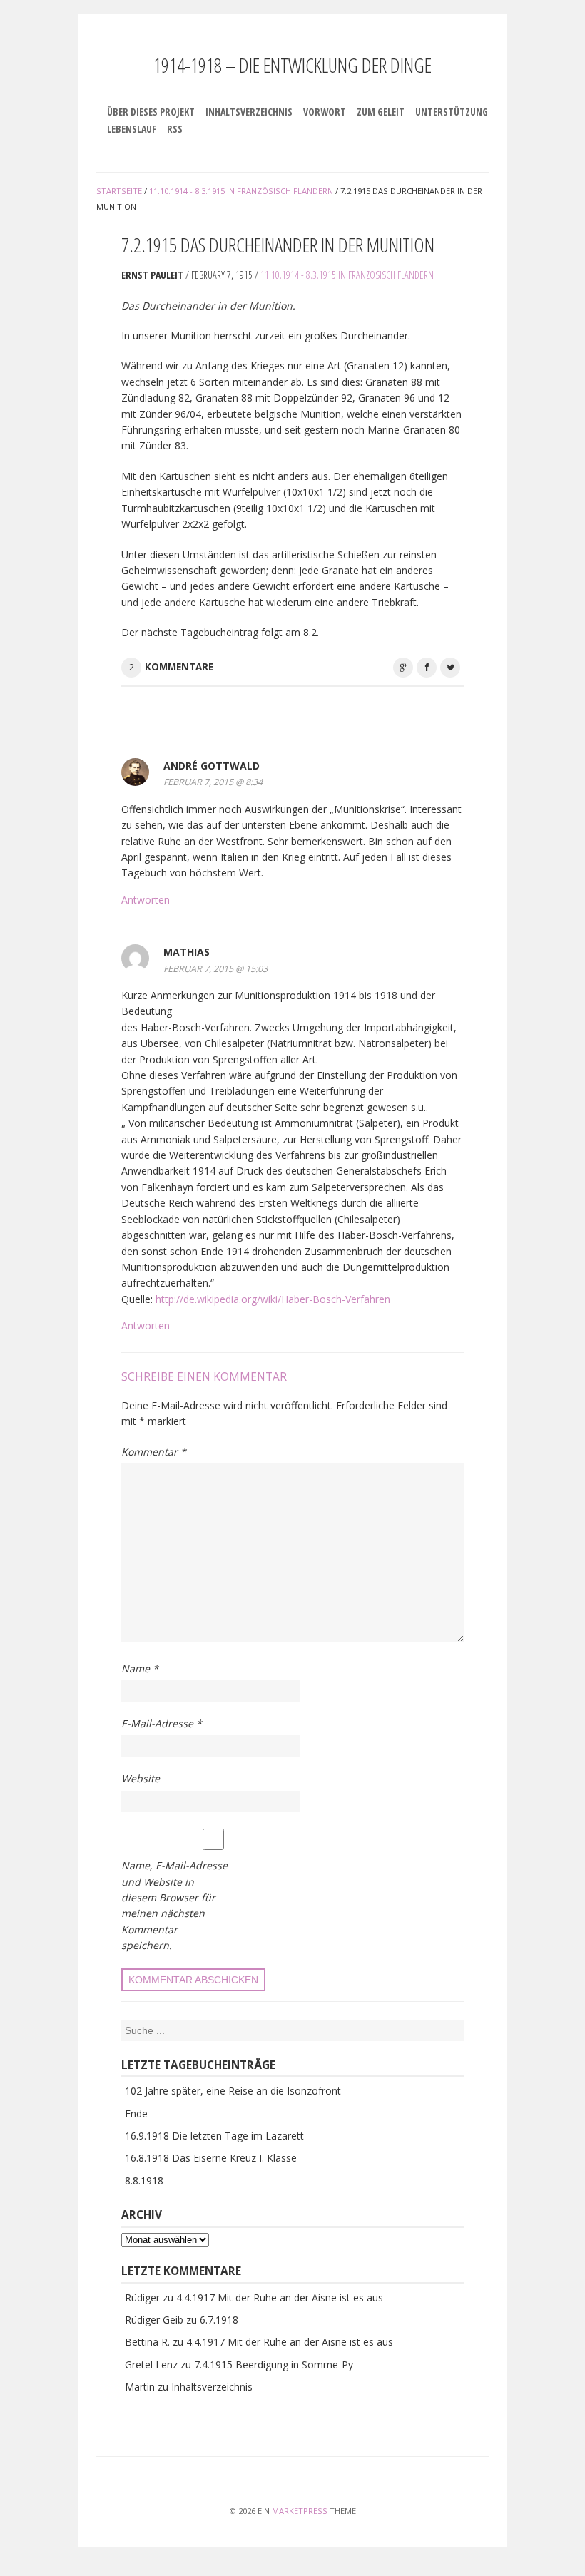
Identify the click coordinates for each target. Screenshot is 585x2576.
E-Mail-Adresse (162, 1723)
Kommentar (154, 1452)
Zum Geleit (381, 112)
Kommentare (179, 667)
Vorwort (325, 112)
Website (141, 1778)
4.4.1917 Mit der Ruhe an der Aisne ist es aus (280, 2298)
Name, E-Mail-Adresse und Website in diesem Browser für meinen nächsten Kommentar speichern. (174, 1905)
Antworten (146, 900)
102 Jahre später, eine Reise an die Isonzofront (233, 2091)
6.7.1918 (219, 2320)
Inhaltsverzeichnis (249, 112)
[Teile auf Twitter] (450, 668)
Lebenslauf (132, 129)
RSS (175, 129)
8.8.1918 (144, 2181)
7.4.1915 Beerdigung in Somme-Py (274, 2365)
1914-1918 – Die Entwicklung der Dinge (292, 65)
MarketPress (300, 2511)
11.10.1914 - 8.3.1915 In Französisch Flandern (347, 275)
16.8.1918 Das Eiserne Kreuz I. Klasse (211, 2158)
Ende (136, 2114)
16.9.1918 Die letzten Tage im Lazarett (214, 2136)
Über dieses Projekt (151, 112)
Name (140, 1668)
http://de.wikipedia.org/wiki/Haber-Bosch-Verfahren (273, 1299)
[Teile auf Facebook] (427, 668)
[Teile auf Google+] (403, 668)
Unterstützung (452, 112)
